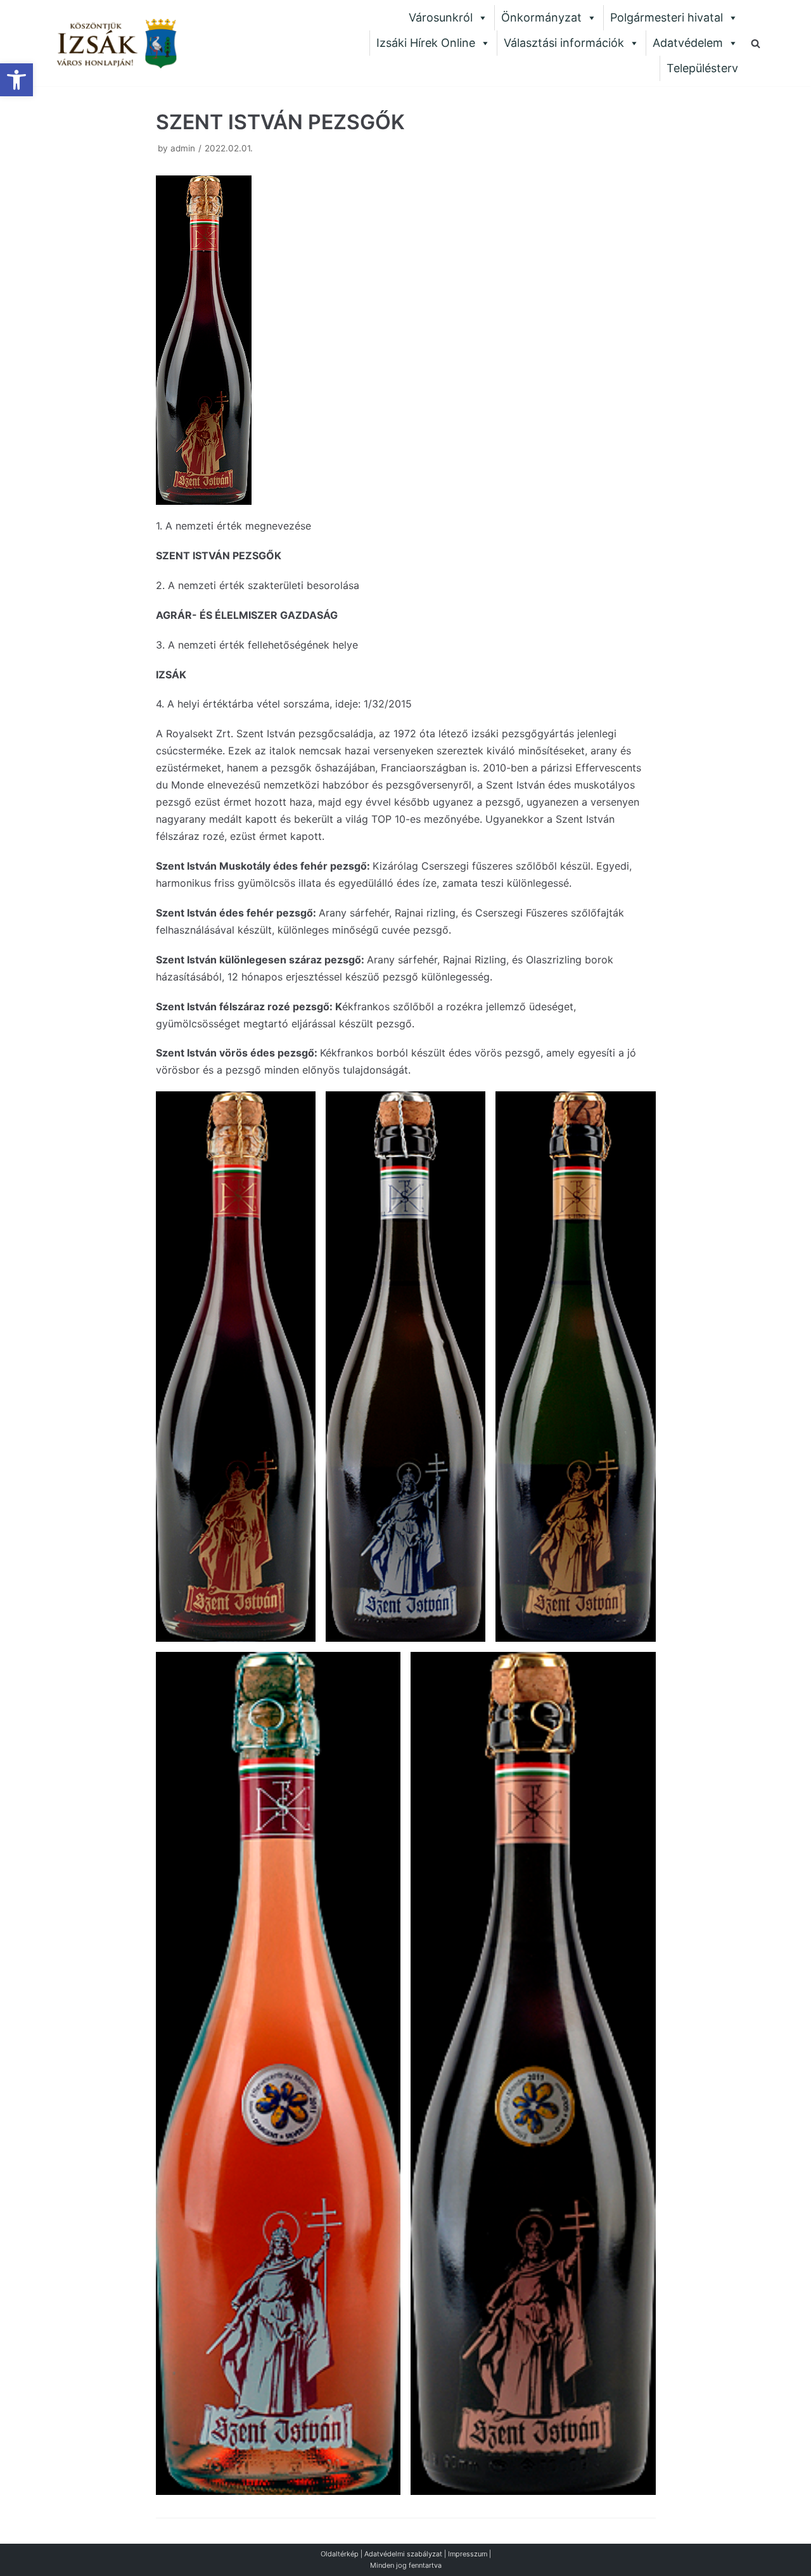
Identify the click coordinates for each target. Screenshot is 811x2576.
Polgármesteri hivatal (667, 17)
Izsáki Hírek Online (426, 43)
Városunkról (441, 17)
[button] (16, 80)
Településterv (702, 68)
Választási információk (564, 43)
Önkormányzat (541, 17)
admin (183, 148)
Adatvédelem (688, 43)
